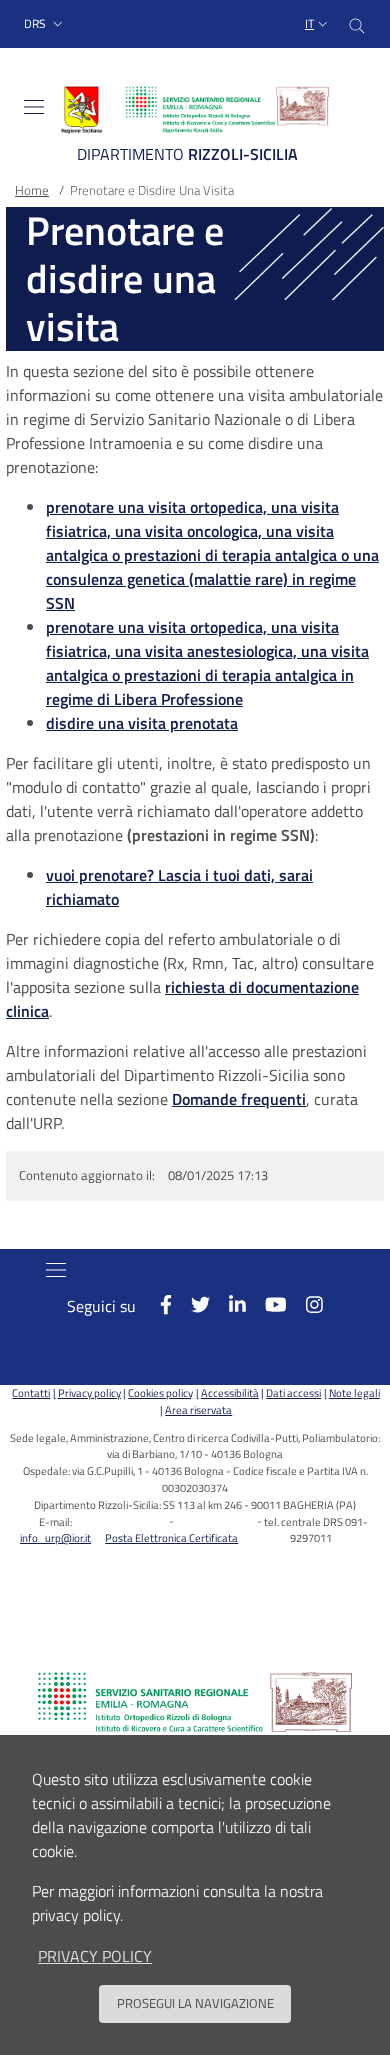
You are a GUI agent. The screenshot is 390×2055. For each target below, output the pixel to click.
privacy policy (95, 1956)
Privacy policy (89, 1392)
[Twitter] (191, 1304)
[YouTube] (266, 1304)
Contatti (31, 1392)
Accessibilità (229, 1392)
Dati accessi (293, 1392)
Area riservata (198, 1409)
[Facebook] (155, 1304)
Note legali (354, 1392)
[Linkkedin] (228, 1304)
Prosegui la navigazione (195, 2003)
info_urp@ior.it (55, 1537)
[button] (45, 24)
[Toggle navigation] (34, 107)
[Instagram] (305, 1304)
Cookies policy (160, 1392)
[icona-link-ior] (195, 1702)
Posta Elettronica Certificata (171, 1537)
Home (32, 190)
